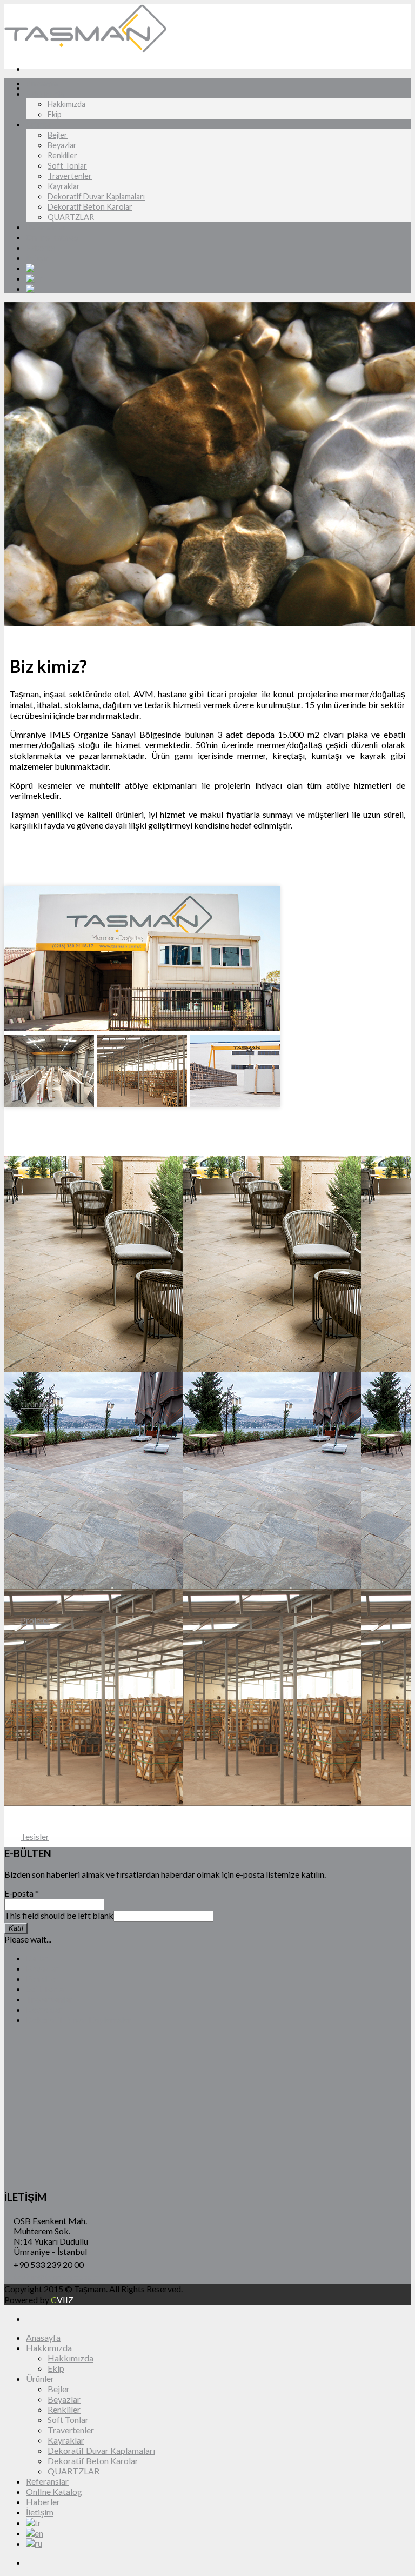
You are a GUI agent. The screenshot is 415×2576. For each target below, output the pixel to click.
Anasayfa (42, 84)
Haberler (41, 248)
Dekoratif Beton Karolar (90, 207)
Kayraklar (64, 186)
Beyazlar (62, 145)
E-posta (22, 1893)
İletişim (38, 258)
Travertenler (70, 176)
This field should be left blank (59, 1915)
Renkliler (62, 155)
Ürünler (39, 125)
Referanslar (46, 227)
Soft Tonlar (67, 166)
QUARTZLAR (71, 217)
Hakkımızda (45, 94)
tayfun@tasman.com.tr (56, 2277)
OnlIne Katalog (52, 238)
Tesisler (35, 1836)
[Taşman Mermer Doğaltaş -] (85, 49)
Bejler (58, 135)
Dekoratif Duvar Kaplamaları (96, 196)
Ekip (55, 114)
